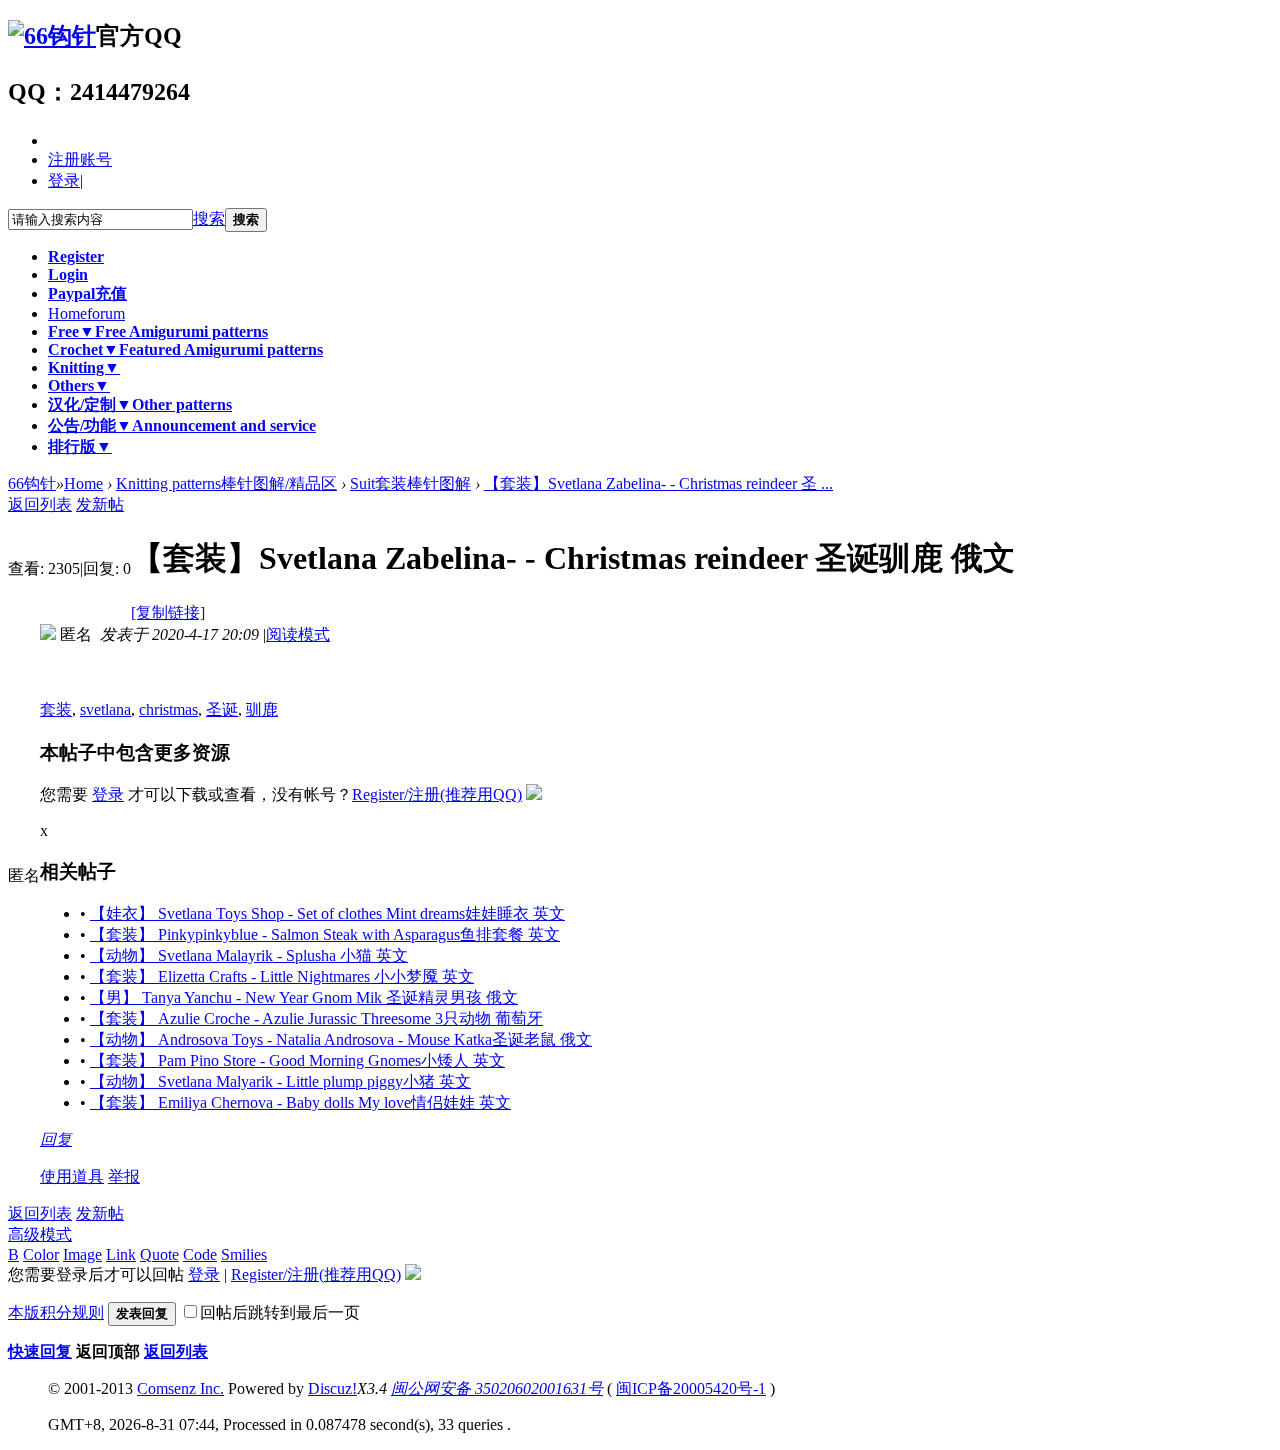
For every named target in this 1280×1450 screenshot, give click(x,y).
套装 (56, 709)
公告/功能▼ (182, 425)
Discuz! (332, 1388)
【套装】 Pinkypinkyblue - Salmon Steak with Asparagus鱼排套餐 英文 (325, 934)
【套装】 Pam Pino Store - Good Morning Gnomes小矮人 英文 (297, 1060)
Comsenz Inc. (180, 1388)
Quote (159, 1254)
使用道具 (72, 1176)
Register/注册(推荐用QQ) (437, 794)
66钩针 (32, 483)
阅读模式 (298, 634)
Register (76, 256)
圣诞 (222, 709)
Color (41, 1254)
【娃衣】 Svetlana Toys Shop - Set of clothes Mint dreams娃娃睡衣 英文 (327, 913)
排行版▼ (80, 446)
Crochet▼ (185, 349)
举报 (124, 1176)
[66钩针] (52, 36)
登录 (64, 180)
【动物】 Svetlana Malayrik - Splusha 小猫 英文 (249, 955)
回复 (56, 1139)
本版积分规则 (56, 1312)
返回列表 (40, 504)
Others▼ (79, 385)
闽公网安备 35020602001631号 (497, 1388)
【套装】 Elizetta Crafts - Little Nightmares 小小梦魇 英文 (282, 976)
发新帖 (100, 504)
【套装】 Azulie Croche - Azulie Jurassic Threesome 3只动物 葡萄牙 (316, 1018)
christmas (168, 709)
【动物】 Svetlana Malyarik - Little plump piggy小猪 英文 (280, 1081)
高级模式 (40, 1234)
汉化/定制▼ (140, 404)
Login (68, 274)
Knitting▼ (84, 367)
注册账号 (80, 159)
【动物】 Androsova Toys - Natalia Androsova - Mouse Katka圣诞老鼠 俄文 (341, 1039)
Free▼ (158, 331)
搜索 (209, 218)
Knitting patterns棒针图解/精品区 (226, 483)
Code (200, 1254)
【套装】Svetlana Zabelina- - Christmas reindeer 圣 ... (658, 483)
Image (82, 1254)
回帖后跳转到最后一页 (280, 1312)
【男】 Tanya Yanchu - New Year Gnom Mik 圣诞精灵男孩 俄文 (304, 997)
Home (86, 313)
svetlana (105, 709)
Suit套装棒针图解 (410, 483)
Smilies (244, 1254)
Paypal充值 (87, 293)
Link (121, 1254)
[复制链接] (168, 612)
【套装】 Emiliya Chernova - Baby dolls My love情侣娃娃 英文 (300, 1102)
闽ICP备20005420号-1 (691, 1388)
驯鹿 (262, 709)
